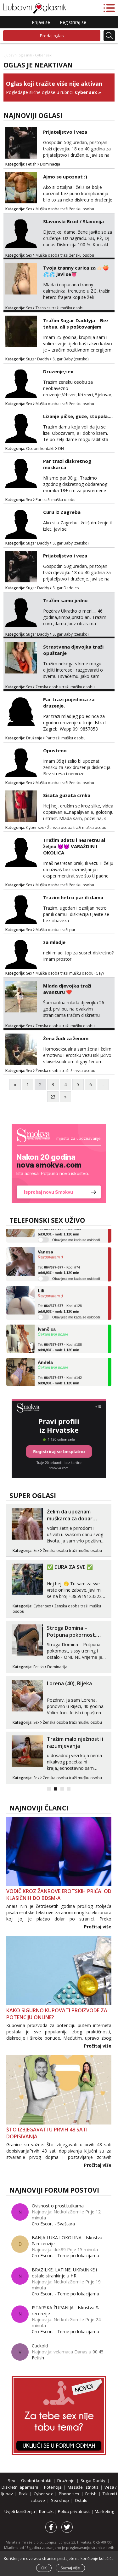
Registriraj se (73, 22)
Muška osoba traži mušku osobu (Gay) (70, 973)
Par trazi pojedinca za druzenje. (69, 702)
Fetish (31, 164)
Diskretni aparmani (20, 2487)
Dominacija (50, 164)
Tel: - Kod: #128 (60, 1301)
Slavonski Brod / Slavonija (73, 221)
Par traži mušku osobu (56, 500)
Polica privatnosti (75, 2511)
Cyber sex (86, 92)
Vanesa (45, 1244)
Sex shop (60, 2500)
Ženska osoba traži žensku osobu (65, 1071)
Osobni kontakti (40, 449)
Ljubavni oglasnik (18, 55)
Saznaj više (70, 2568)
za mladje (54, 942)
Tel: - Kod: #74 (59, 1262)
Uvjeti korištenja (20, 2511)
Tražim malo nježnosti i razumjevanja (75, 1742)
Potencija (53, 2487)
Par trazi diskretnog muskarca (67, 464)
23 (53, 1097)
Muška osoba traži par (56, 930)
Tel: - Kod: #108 (60, 1339)
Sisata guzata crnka (67, 795)
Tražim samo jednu (65, 600)
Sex (29, 209)
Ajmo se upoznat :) (65, 177)
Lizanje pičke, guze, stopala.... (78, 416)
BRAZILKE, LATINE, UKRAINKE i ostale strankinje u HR (64, 2273)
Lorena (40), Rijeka (69, 1683)
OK (44, 2568)
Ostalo (81, 2500)
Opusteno (55, 750)
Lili (41, 1282)
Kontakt (47, 2511)
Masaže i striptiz (83, 2487)
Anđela (45, 1354)
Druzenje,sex (58, 371)
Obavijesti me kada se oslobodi (76, 1232)
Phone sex (69, 2494)
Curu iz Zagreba (62, 512)
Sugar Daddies (66, 588)
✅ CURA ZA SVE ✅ (70, 1567)
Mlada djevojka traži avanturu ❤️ (67, 989)
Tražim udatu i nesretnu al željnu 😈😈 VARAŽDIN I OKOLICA (74, 846)
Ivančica (47, 1321)
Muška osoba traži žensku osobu (65, 209)
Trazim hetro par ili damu (73, 897)
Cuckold (40, 2346)
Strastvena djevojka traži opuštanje (73, 650)
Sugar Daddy (38, 359)
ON (61, 449)
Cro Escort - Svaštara (53, 2224)
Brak (23, 2494)
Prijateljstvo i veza (65, 132)
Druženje (34, 738)
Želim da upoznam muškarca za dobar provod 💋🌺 (70, 1518)
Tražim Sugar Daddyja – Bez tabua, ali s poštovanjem (76, 323)
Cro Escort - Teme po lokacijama (65, 2255)
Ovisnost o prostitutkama (58, 2206)
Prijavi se (41, 22)
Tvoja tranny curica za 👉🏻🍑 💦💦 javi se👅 (76, 271)
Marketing (104, 2511)
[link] (59, 1163)
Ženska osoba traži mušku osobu (65, 687)
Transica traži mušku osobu (60, 308)
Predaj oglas (52, 36)
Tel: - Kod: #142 (60, 1372)
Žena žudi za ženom (66, 1038)
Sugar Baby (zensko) (70, 359)
